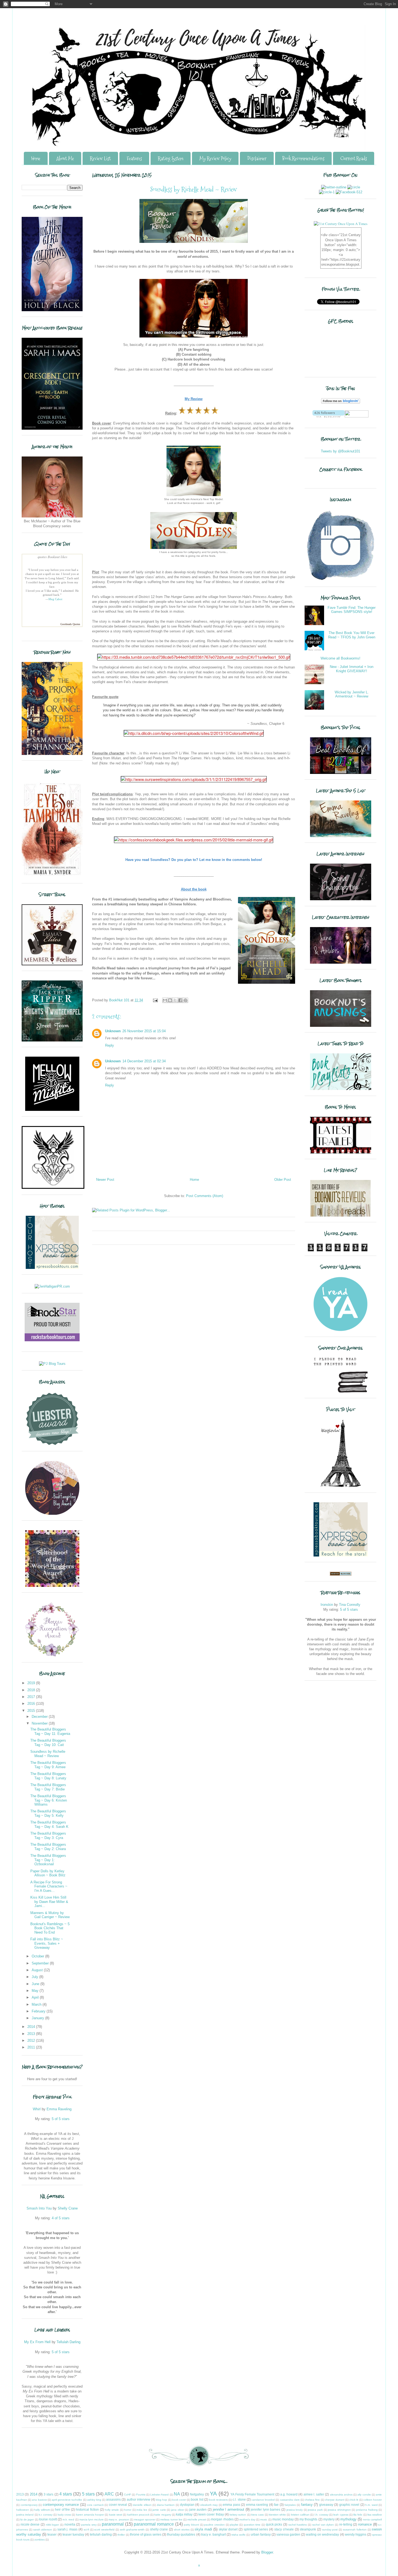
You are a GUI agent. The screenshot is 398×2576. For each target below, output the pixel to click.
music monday (283, 2519)
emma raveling (257, 2505)
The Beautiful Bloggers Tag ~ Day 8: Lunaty (48, 1776)
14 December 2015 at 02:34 (144, 1061)
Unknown (113, 1031)
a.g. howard (289, 2494)
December (40, 1717)
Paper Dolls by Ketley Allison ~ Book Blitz (48, 1873)
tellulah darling (101, 2534)
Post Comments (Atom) (205, 1196)
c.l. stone (239, 2499)
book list (197, 2499)
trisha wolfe (239, 2535)
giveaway (326, 2505)
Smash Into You (39, 2208)
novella (70, 2524)
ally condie (364, 2495)
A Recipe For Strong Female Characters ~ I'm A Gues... (49, 1886)
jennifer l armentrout (229, 2509)
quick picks (274, 2524)
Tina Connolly (350, 1605)
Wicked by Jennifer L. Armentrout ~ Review (352, 694)
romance (365, 2524)
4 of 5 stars (61, 2218)
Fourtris (141, 2495)
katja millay (184, 2514)
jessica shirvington (339, 2510)
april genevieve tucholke (67, 2500)
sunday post (330, 2530)
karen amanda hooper (90, 2515)
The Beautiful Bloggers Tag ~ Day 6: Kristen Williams (49, 1800)
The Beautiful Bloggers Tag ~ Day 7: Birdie (48, 1787)
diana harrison (166, 2505)
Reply (110, 1045)
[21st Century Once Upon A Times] (341, 224)
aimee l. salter (314, 2494)
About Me (65, 158)
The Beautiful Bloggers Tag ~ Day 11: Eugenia (50, 1731)
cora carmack (95, 2505)
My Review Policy (215, 158)
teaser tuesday (73, 2534)
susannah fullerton (355, 2530)
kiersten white (277, 2515)
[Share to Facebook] (180, 1000)
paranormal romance (154, 2524)
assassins (113, 2499)
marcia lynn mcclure (92, 2519)
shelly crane (159, 2529)
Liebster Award (159, 2495)
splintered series (256, 2529)
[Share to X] (175, 1000)
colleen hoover (373, 2500)
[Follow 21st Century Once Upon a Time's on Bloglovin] (341, 402)
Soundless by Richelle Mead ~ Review (48, 1754)
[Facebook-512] (349, 192)
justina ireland (25, 2515)
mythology (348, 2519)
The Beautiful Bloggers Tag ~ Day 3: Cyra (48, 1836)
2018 (32, 1690)
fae (276, 2505)
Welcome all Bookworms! (340, 658)
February (39, 2011)
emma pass (231, 2505)
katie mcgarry (163, 2515)
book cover (179, 2500)
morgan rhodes (222, 2519)
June (36, 1984)
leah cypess (341, 2515)
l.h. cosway (322, 2515)
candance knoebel (263, 2500)
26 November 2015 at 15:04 (144, 1031)
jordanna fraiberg (367, 2510)
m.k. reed (68, 2519)
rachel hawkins (298, 2525)
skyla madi (203, 2529)
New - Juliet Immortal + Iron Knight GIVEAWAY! (352, 669)
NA (177, 2494)
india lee (142, 2510)
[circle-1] (327, 192)
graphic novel (349, 2505)
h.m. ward (371, 2505)
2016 (32, 1704)
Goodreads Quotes (70, 624)
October (38, 1956)
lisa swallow (375, 2515)
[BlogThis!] (170, 1000)
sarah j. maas (68, 2529)
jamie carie (159, 2510)
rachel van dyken (323, 2525)
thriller (121, 2535)
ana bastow (39, 2500)
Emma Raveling (59, 2109)
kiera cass (257, 2515)
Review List (100, 158)
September (41, 1963)
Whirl (37, 2109)
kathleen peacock (138, 2515)
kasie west (116, 2515)
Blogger (267, 2552)
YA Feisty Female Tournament (252, 2494)
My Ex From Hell (37, 2342)
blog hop (162, 2500)
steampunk (308, 2529)
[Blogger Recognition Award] (52, 1656)
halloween (23, 2510)
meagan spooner (145, 2519)
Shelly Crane (68, 2208)
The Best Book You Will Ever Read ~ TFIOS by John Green (352, 635)
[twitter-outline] (334, 187)
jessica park (315, 2510)
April (36, 1997)
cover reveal (118, 2505)
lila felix (358, 2515)
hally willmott (42, 2510)
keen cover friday (211, 2514)
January (38, 2018)
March (37, 2004)
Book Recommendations (303, 158)
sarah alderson (43, 2530)
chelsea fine (312, 2500)
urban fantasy (261, 2534)
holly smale (112, 2510)
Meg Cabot (55, 599)
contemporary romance (61, 2505)
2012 (32, 2040)
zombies (40, 2540)
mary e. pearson (119, 2519)
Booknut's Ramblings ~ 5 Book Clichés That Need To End (50, 1928)
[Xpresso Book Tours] (341, 1555)
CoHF (128, 2495)
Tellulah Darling (68, 2342)
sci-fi (86, 2530)
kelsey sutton (238, 2515)
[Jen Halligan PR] (52, 1286)
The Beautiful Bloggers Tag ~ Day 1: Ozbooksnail (48, 1860)
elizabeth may (209, 2505)
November (40, 1723)
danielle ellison (142, 2505)
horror (128, 2510)
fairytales (290, 2505)
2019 (32, 1683)
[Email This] (165, 1000)
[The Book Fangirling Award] (52, 1514)
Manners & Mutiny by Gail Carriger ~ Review (50, 1915)
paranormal (113, 2524)
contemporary (29, 2505)
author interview (138, 2499)
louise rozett (48, 2519)
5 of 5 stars (61, 2119)
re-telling (346, 2524)
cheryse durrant (335, 2500)
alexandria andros (341, 2495)
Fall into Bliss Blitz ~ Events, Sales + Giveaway (47, 1943)
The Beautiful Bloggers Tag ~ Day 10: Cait (48, 1743)
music (264, 2519)
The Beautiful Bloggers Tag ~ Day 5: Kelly (48, 1813)
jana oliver (178, 2510)
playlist (234, 2525)
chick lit (354, 2500)
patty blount (191, 2525)
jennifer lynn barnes (265, 2509)
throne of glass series (146, 2534)
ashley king (94, 2500)
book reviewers (218, 2500)
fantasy (307, 2505)
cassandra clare (290, 2500)
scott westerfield (104, 2530)
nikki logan (53, 2525)
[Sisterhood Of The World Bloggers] (52, 1586)
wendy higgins (356, 2534)
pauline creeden (214, 2525)
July (35, 1977)
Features (134, 158)
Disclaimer (257, 158)
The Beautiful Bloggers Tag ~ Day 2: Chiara (48, 1847)
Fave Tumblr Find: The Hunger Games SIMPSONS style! (352, 610)
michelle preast (197, 2519)
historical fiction (87, 2509)
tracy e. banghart (213, 2534)
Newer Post (105, 1180)
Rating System (171, 158)
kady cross (64, 2515)
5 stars (88, 2494)
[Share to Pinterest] (185, 1000)
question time (252, 2525)
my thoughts (308, 2519)
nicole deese (30, 2524)
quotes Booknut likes (52, 557)
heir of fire (62, 2509)
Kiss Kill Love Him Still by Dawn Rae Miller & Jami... (49, 1902)
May (36, 1991)
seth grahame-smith (132, 2530)
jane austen (198, 2509)
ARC (109, 2494)
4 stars (66, 2494)
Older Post (283, 1180)
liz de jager (27, 2519)
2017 (32, 1697)
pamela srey (89, 2525)
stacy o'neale (284, 2529)
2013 (32, 2034)
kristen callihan (300, 2515)
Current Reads (354, 158)
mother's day (247, 2519)
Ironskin (327, 1605)
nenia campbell (372, 2519)
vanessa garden (288, 2534)
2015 (32, 1711)
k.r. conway (46, 2515)
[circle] (354, 187)
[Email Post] (155, 1000)
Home (36, 158)
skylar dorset (228, 2529)
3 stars (48, 2494)
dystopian (187, 2505)
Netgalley (197, 2494)
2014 (32, 2027)
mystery (329, 2519)
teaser (52, 2534)
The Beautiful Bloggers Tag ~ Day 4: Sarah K (49, 1824)
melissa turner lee (171, 2519)
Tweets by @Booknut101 (340, 451)
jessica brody (295, 2510)
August (38, 1970)
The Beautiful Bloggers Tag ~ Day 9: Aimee (48, 1765)
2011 (32, 2047)
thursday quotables (181, 2534)
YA (213, 2493)
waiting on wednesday (322, 2534)
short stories (182, 2530)
